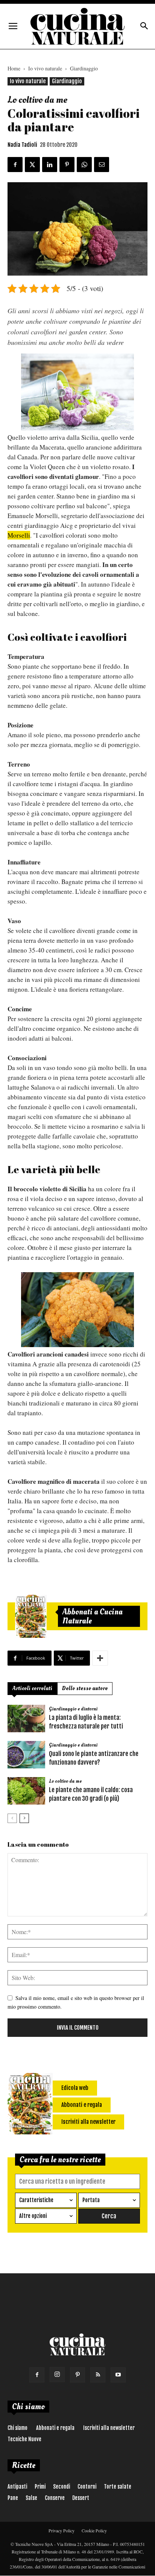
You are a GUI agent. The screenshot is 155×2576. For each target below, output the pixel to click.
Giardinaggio (84, 68)
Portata (91, 2200)
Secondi (62, 2487)
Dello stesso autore (85, 1688)
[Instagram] (57, 2375)
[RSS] (98, 2375)
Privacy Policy (62, 2530)
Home (14, 68)
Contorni (87, 2487)
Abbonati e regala (55, 2428)
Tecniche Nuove (24, 2439)
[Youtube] (118, 2375)
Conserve (55, 2498)
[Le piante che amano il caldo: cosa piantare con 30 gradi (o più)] (26, 1791)
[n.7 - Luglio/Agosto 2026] (31, 1616)
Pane (13, 2498)
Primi (40, 2487)
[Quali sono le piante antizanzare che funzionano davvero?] (26, 1755)
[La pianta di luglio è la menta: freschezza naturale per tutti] (26, 1719)
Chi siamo (17, 2428)
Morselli (19, 535)
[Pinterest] (77, 2375)
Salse (31, 2498)
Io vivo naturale (45, 68)
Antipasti (17, 2487)
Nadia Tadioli (22, 145)
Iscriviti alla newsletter (109, 2428)
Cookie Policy (94, 2530)
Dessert (81, 2498)
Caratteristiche (36, 2200)
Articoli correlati (32, 1688)
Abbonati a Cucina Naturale (93, 1616)
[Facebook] (37, 2375)
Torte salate (118, 2487)
